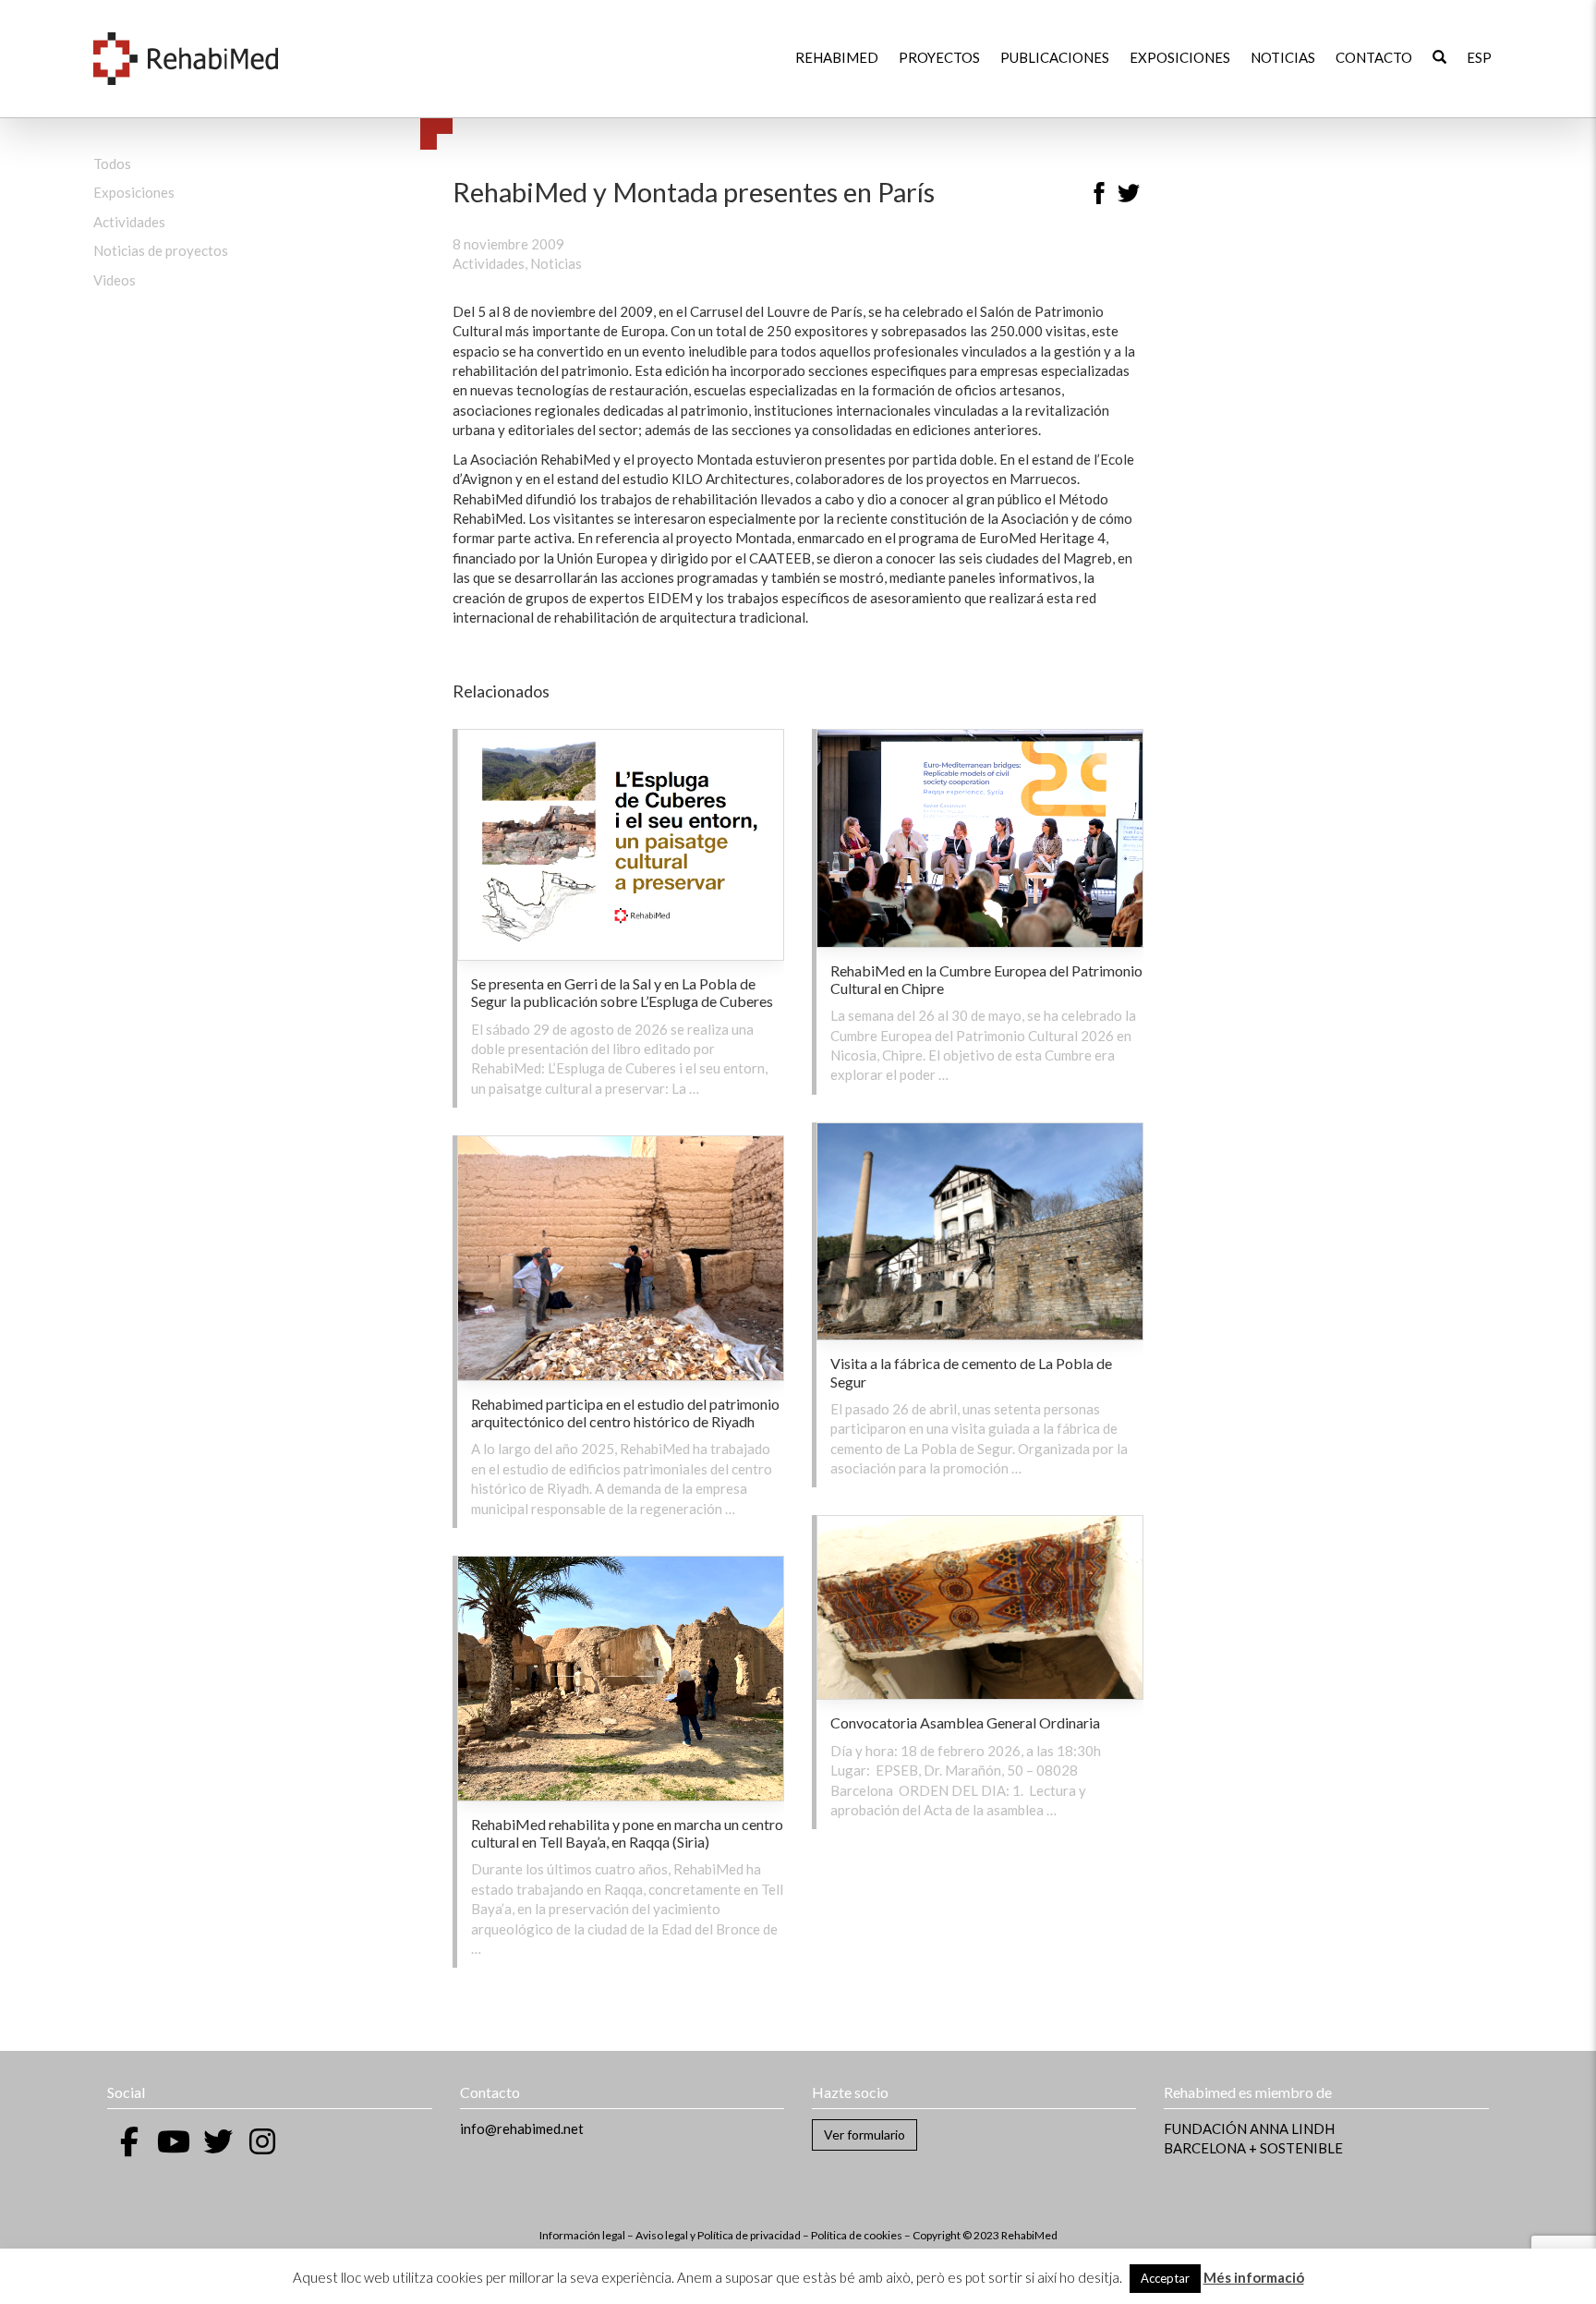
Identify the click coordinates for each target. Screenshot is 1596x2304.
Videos (115, 280)
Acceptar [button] (1165, 2278)
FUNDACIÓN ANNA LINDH (1249, 2128)
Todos (112, 164)
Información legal (582, 2235)
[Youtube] (174, 2141)
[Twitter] (1129, 196)
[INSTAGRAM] (262, 2141)
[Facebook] (1099, 196)
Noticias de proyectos (161, 250)
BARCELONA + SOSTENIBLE (1253, 2148)
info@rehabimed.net (522, 2128)
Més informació (1254, 2277)
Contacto (1374, 57)
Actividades (129, 222)
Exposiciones (1180, 57)
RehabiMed (837, 57)
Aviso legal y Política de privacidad (718, 2235)
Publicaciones (1055, 57)
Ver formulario (864, 2134)
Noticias (1283, 57)
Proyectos (939, 57)
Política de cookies (857, 2235)
